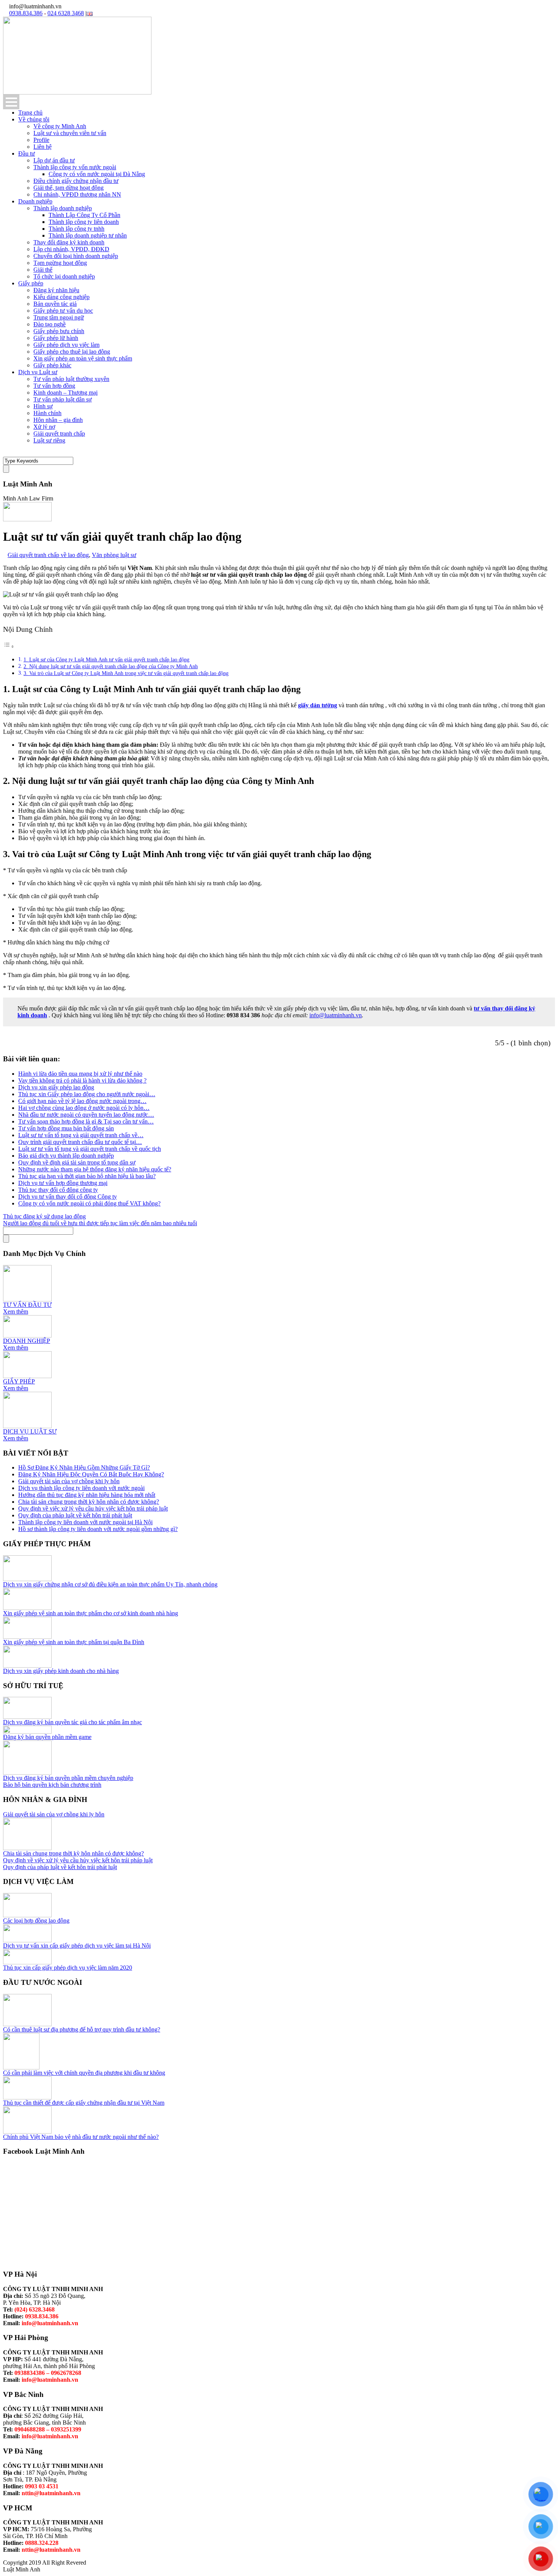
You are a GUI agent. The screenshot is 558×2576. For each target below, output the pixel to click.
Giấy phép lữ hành (56, 338)
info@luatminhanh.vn (336, 1015)
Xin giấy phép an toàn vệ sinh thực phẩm (83, 358)
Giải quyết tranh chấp (59, 434)
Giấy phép (31, 283)
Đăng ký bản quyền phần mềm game (47, 1737)
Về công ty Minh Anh (60, 126)
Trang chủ (30, 113)
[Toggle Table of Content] (9, 646)
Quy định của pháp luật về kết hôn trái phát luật (75, 1515)
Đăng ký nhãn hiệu (56, 290)
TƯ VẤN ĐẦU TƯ (27, 1305)
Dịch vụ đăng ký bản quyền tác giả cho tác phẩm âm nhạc (73, 1722)
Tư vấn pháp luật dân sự (63, 399)
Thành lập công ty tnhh (76, 229)
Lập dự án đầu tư (54, 160)
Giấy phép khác (52, 365)
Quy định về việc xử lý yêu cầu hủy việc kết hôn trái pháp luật (93, 1508)
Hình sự (43, 406)
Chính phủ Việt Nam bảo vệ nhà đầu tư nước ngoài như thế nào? (81, 2137)
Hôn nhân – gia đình (58, 420)
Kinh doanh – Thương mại (65, 393)
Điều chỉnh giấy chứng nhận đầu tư (76, 181)
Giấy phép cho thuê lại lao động (72, 352)
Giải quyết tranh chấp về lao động (48, 555)
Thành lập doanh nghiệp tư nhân (88, 235)
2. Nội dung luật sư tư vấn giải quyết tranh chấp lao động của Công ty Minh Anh (111, 666)
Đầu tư (27, 153)
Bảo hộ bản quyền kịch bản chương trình (52, 1785)
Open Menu (11, 102)
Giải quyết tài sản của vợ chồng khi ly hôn (69, 1481)
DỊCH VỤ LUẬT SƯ (30, 1431)
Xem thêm (16, 1312)
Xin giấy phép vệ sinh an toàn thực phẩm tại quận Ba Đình (74, 1642)
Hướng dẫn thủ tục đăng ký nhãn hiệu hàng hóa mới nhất (87, 1495)
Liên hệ (43, 147)
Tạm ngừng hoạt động (60, 263)
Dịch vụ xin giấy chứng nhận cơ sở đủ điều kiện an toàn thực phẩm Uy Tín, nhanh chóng (110, 1584)
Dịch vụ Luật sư (38, 372)
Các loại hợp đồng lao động (36, 1921)
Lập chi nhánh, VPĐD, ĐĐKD (71, 249)
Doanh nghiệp (35, 201)
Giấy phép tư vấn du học (63, 311)
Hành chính (47, 413)
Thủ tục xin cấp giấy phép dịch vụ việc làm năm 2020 (68, 1968)
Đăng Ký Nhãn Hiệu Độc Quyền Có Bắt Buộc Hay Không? (91, 1474)
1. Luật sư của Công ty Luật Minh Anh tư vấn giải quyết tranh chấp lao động (106, 659)
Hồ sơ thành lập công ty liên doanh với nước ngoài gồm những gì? (98, 1529)
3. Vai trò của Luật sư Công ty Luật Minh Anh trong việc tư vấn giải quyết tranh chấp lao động (126, 673)
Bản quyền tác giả (55, 304)
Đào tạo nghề (50, 324)
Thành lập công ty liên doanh (84, 222)
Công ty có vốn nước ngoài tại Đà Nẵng (97, 174)
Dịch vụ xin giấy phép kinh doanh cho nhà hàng (61, 1671)
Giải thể (43, 270)
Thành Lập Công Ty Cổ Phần (84, 215)
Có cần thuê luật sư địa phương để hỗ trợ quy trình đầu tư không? (82, 2029)
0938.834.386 (26, 13)
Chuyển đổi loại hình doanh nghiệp (76, 256)
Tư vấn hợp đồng (54, 386)
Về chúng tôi (34, 119)
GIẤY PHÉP (19, 1381)
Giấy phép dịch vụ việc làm (66, 345)
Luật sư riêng (49, 440)
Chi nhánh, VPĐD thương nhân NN (77, 194)
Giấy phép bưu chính (59, 331)
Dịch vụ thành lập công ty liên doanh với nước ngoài (81, 1488)
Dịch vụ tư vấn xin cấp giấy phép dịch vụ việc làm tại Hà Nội (77, 1946)
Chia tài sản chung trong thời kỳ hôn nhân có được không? (89, 1502)
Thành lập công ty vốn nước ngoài (75, 167)
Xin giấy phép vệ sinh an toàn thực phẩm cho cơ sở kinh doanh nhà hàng (91, 1613)
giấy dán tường (318, 705)
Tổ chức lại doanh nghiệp (64, 276)
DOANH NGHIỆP (27, 1341)
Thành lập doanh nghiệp (63, 208)
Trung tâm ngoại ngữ (59, 317)
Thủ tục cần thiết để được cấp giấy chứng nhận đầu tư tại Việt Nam (84, 2103)
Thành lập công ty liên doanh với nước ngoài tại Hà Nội (85, 1522)
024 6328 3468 (66, 13)
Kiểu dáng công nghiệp (61, 297)
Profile (41, 140)
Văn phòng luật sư (114, 555)
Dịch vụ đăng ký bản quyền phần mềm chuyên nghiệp (68, 1778)
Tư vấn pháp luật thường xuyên (71, 379)
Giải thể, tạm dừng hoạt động (69, 188)
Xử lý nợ (44, 427)
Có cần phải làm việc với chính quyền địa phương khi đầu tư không (84, 2073)
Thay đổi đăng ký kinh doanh (69, 242)
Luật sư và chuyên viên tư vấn (70, 133)
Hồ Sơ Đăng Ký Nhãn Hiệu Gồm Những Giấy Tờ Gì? (84, 1467)
